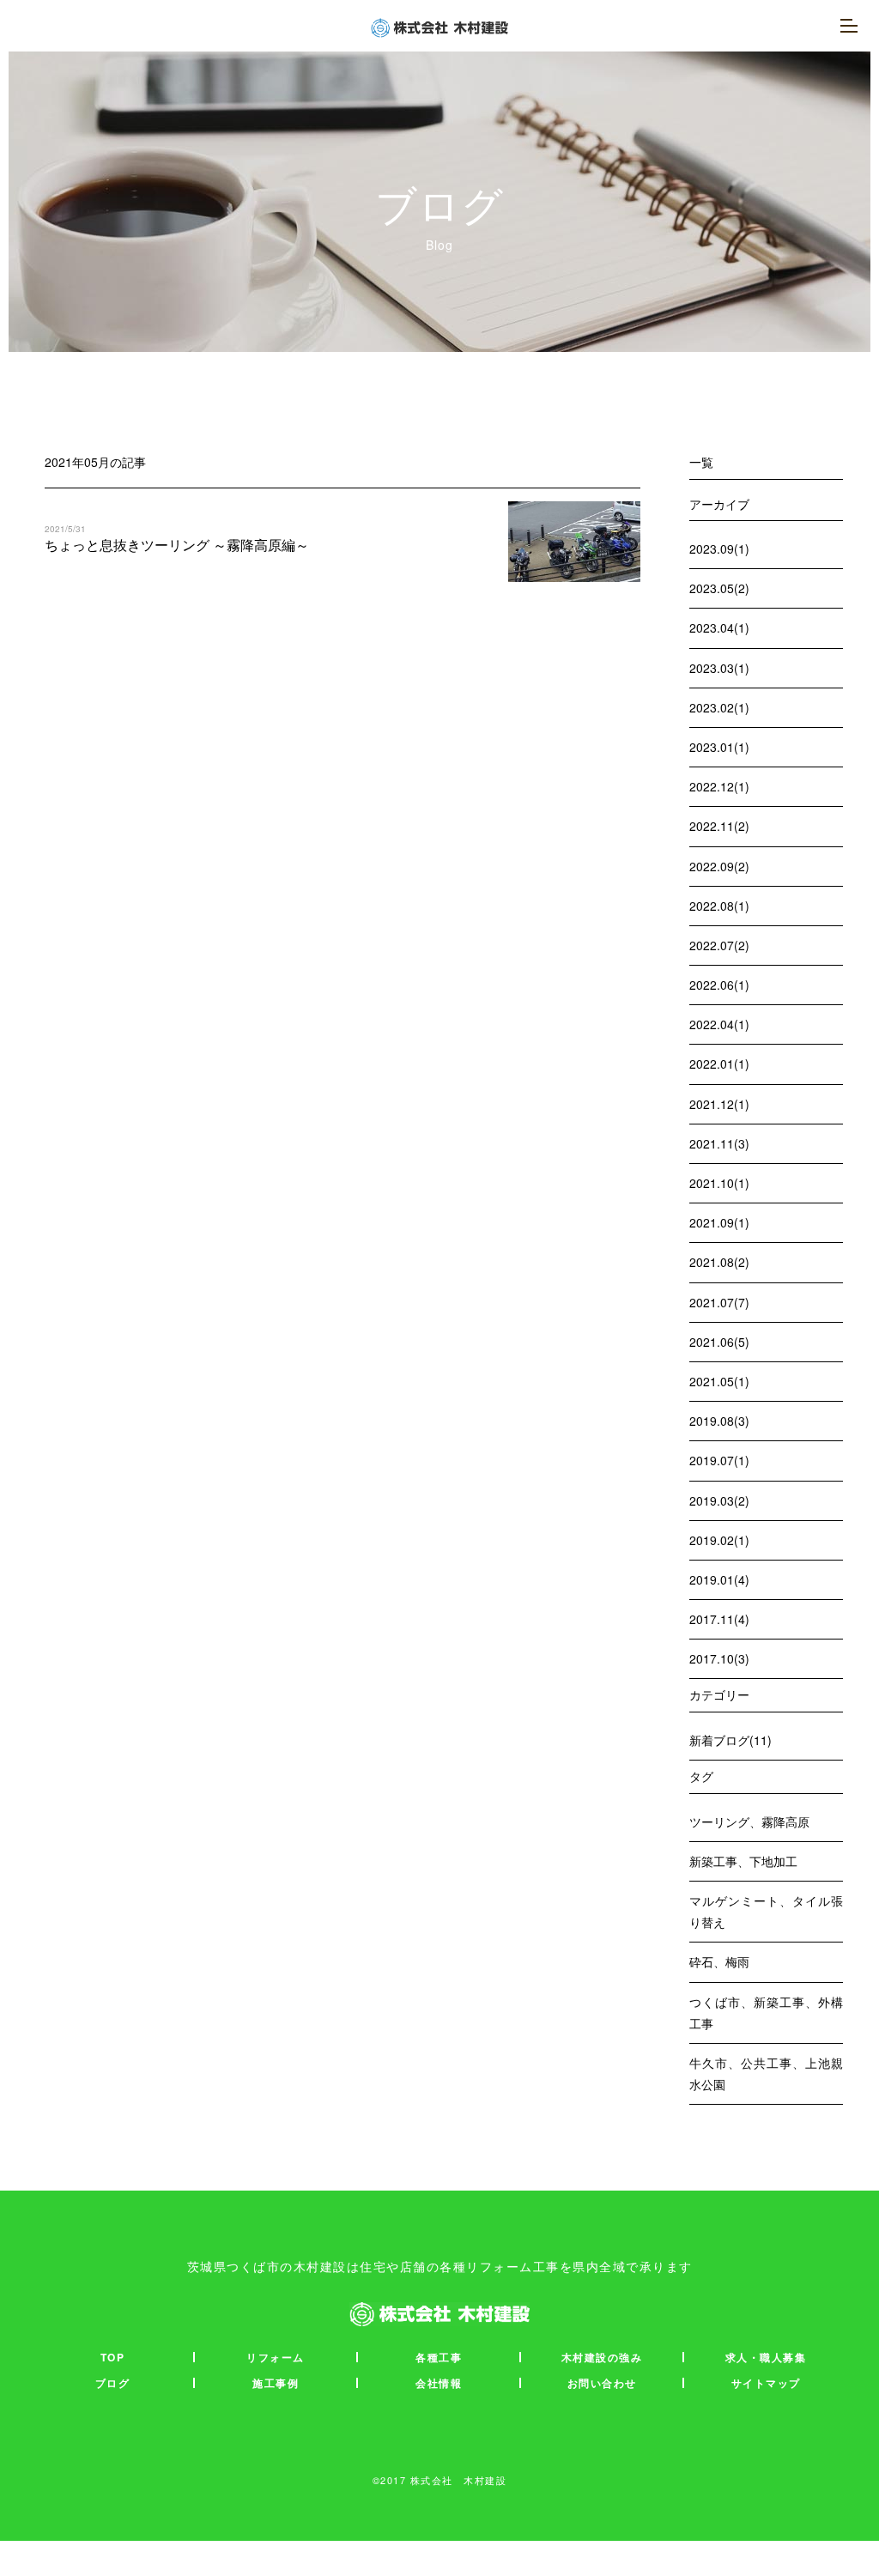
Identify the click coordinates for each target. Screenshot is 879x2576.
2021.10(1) (719, 1183)
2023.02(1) (719, 707)
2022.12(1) (719, 786)
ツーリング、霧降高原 (749, 1821)
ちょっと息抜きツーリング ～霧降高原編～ (177, 545)
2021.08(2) (719, 1262)
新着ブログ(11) (730, 1740)
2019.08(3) (719, 1421)
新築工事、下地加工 (743, 1861)
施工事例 (276, 2383)
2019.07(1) (719, 1460)
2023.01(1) (719, 747)
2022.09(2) (719, 866)
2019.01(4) (719, 1579)
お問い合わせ (602, 2383)
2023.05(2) (719, 588)
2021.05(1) (719, 1381)
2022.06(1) (719, 985)
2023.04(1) (719, 627)
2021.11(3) (719, 1143)
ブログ (113, 2383)
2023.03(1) (719, 668)
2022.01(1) (719, 1064)
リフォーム (276, 2357)
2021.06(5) (719, 1342)
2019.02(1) (719, 1540)
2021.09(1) (719, 1222)
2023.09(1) (719, 549)
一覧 (701, 462)
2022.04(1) (719, 1024)
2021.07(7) (719, 1302)
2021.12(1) (719, 1104)
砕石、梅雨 (719, 1961)
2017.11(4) (719, 1619)
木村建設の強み (602, 2357)
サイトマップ (766, 2383)
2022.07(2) (719, 945)
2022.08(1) (719, 906)
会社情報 (439, 2383)
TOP (113, 2357)
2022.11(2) (719, 826)
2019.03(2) (719, 1500)
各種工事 (439, 2357)
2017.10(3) (719, 1658)
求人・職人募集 (766, 2357)
